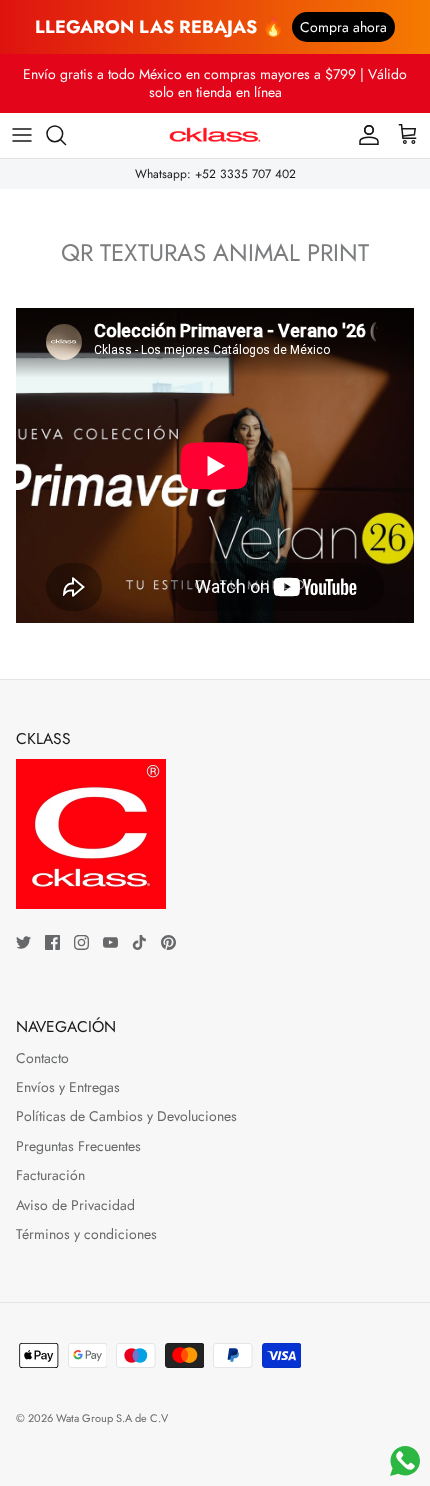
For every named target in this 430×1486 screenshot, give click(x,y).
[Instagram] (81, 942)
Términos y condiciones (86, 1234)
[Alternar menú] (22, 135)
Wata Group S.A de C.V (112, 1418)
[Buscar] (66, 135)
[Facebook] (52, 942)
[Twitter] (23, 942)
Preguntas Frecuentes (78, 1146)
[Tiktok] (139, 942)
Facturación (50, 1175)
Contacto (42, 1058)
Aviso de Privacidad (75, 1205)
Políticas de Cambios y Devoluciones (126, 1116)
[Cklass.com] (215, 135)
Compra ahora (343, 27)
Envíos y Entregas (68, 1087)
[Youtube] (110, 942)
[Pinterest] (168, 942)
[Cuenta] (364, 135)
